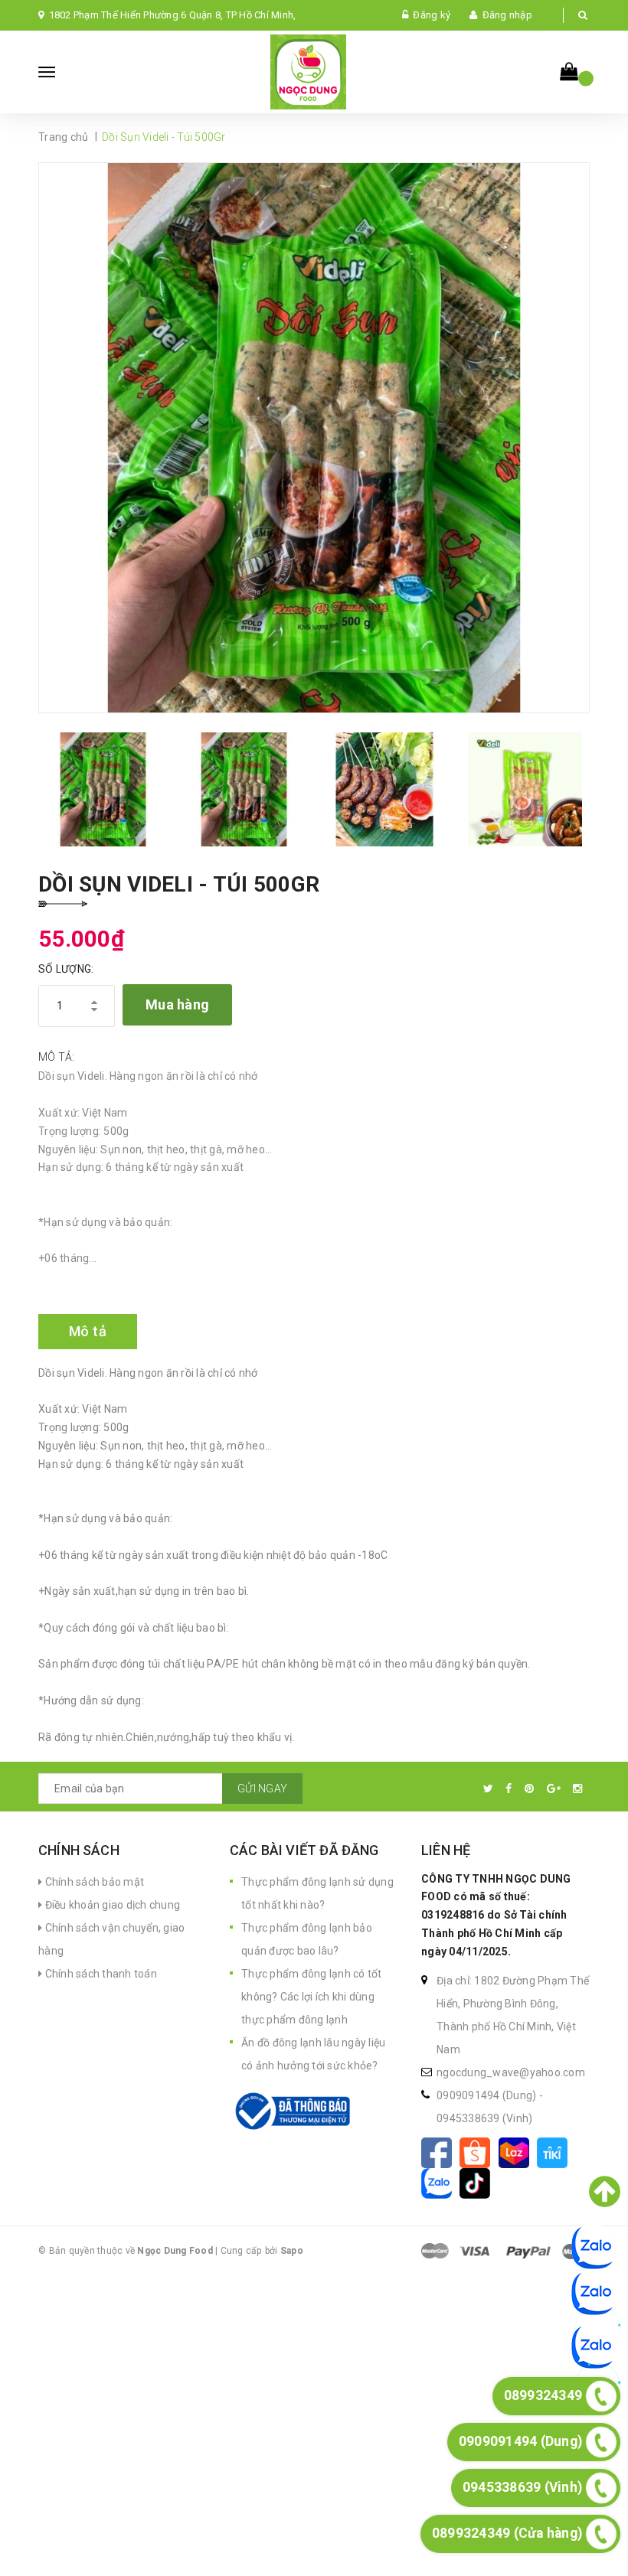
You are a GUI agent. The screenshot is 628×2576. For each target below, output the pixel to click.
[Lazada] (518, 2151)
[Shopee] (479, 2151)
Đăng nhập (507, 15)
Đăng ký (432, 15)
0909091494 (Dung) (488, 2095)
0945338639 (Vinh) (484, 2118)
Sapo (292, 2251)
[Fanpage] (440, 2151)
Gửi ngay (262, 1789)
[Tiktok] (478, 2182)
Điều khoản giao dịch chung (111, 1905)
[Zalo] (440, 2182)
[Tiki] (555, 2151)
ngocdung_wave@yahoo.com (511, 2072)
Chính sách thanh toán (100, 1974)
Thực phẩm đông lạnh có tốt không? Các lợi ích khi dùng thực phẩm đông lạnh (312, 1997)
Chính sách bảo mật (93, 1882)
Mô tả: (57, 1057)
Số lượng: (66, 969)
